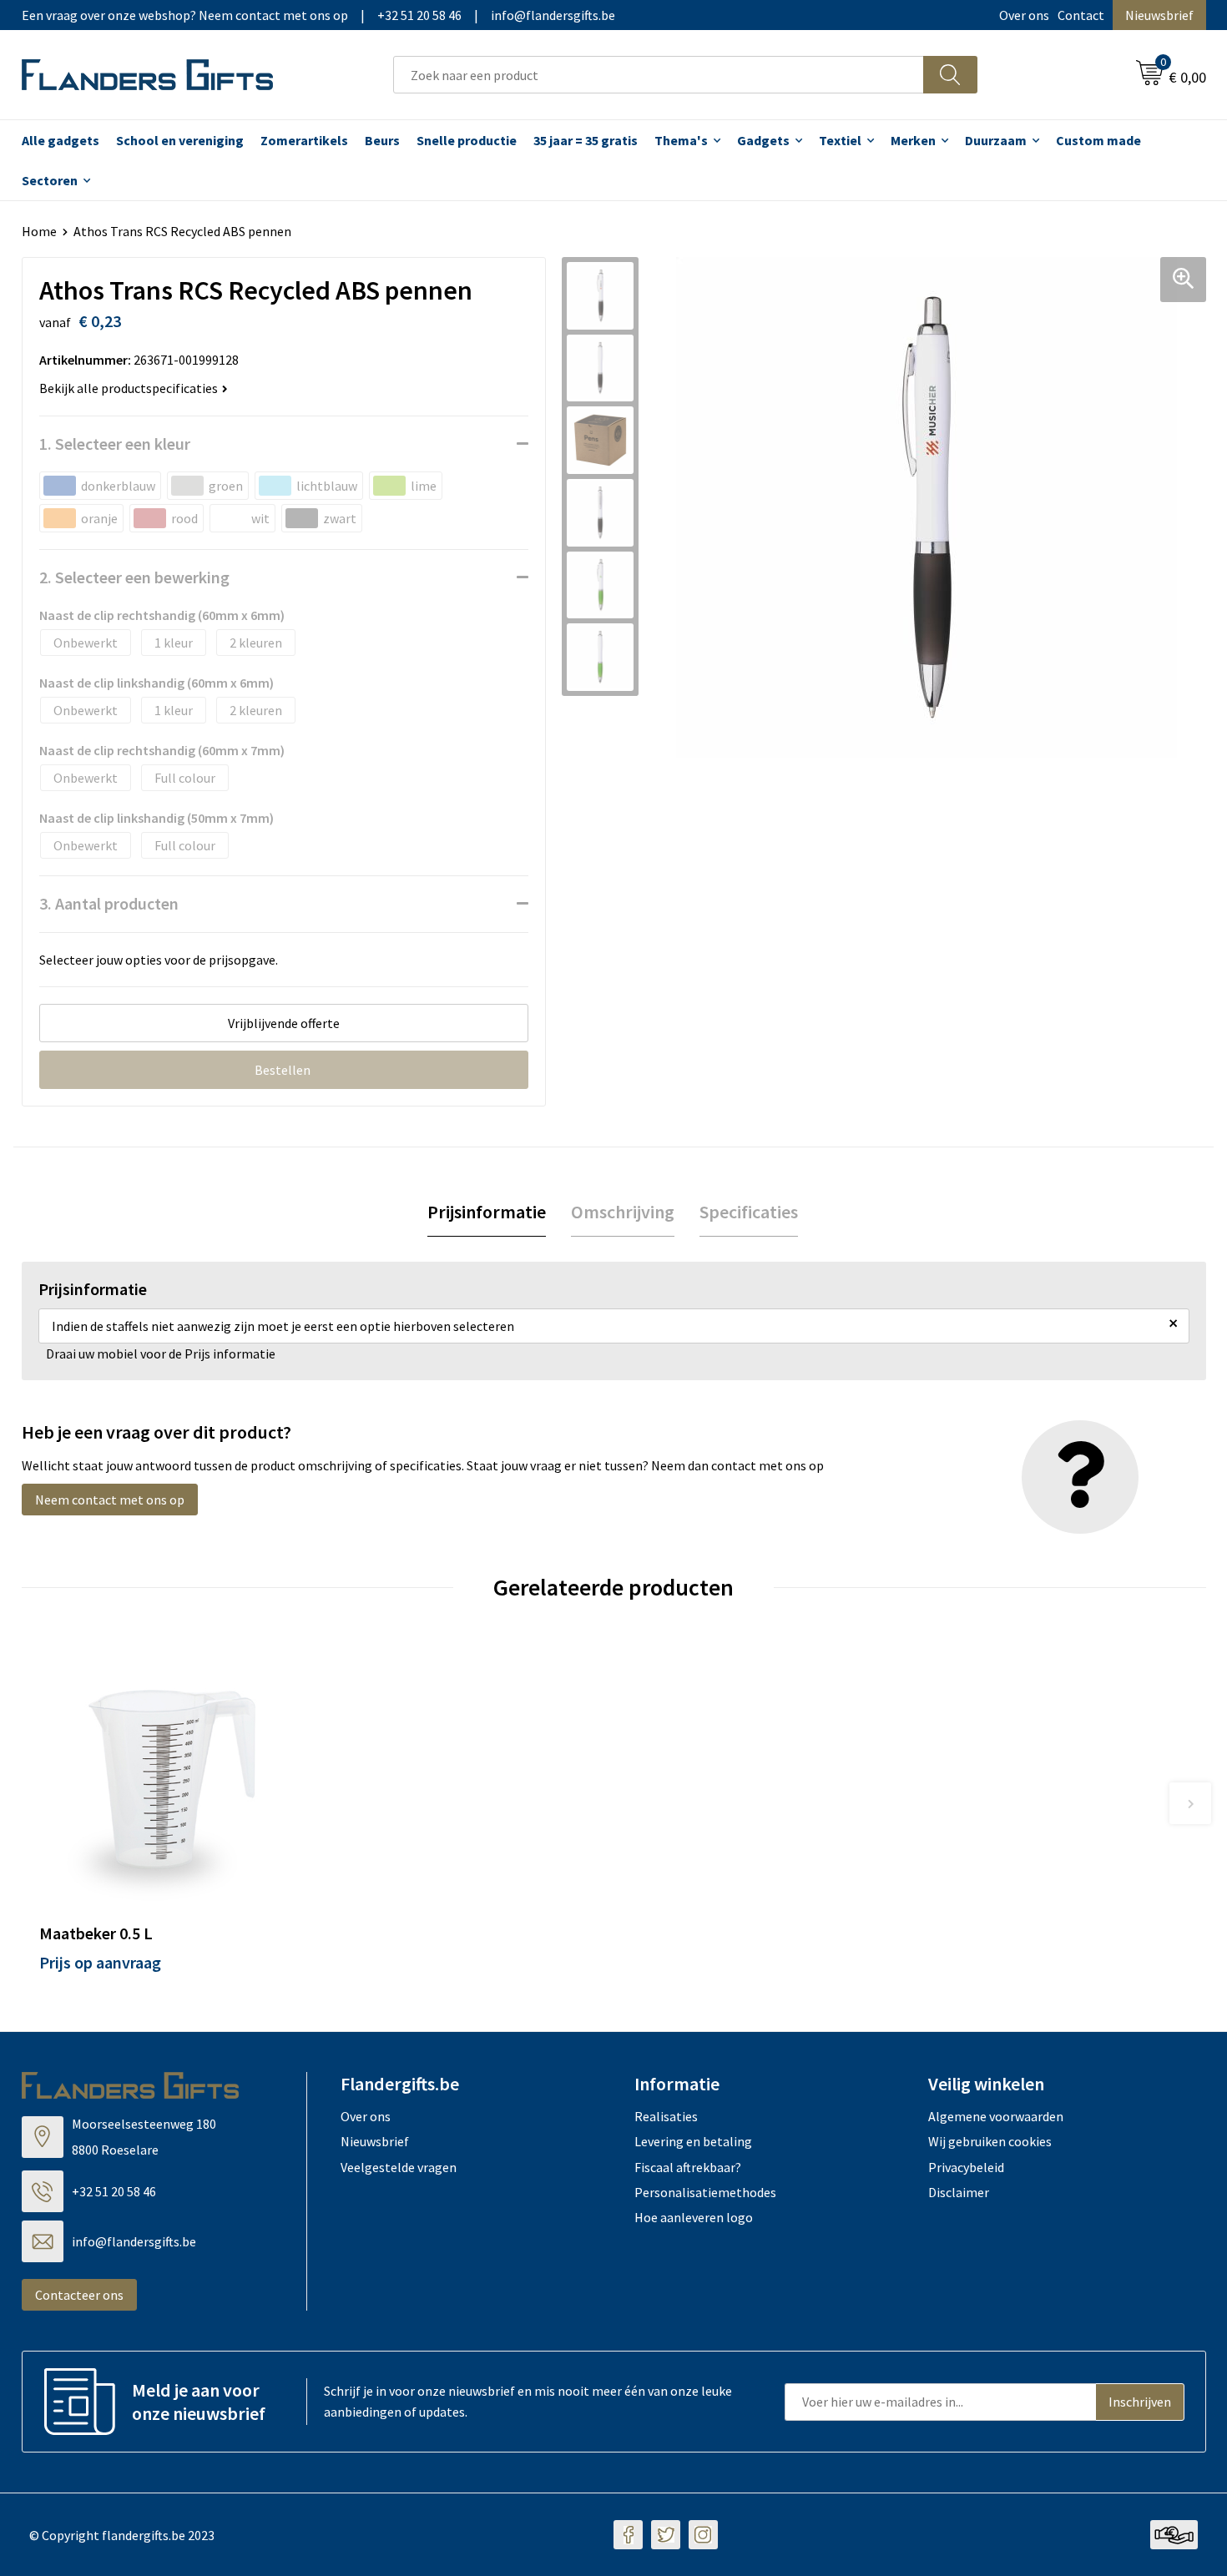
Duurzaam (996, 140)
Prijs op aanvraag (100, 1962)
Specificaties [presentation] (749, 1212)
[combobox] (659, 75)
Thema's (681, 140)
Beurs (382, 140)
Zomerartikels (304, 140)
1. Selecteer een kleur (115, 444)
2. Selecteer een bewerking (134, 577)
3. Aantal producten (109, 903)
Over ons (1024, 15)
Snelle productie (467, 140)
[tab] (487, 1212)
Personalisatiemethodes (705, 2192)
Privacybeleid (966, 2167)
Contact (1081, 15)
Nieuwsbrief (1159, 15)
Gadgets (763, 140)
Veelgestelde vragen (399, 2167)
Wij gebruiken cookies (990, 2141)
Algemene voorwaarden (996, 2116)
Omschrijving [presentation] (623, 1212)
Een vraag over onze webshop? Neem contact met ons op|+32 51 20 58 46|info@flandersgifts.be (318, 15)
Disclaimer (959, 2192)
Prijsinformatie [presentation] (487, 1212)
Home (39, 231)
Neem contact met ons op (110, 1500)
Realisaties (666, 2116)
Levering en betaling (693, 2141)
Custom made (1098, 140)
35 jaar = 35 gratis (586, 140)
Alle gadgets (61, 140)
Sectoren (50, 180)
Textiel (840, 140)
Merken (913, 140)
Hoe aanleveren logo (694, 2217)
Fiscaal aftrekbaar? (688, 2167)
